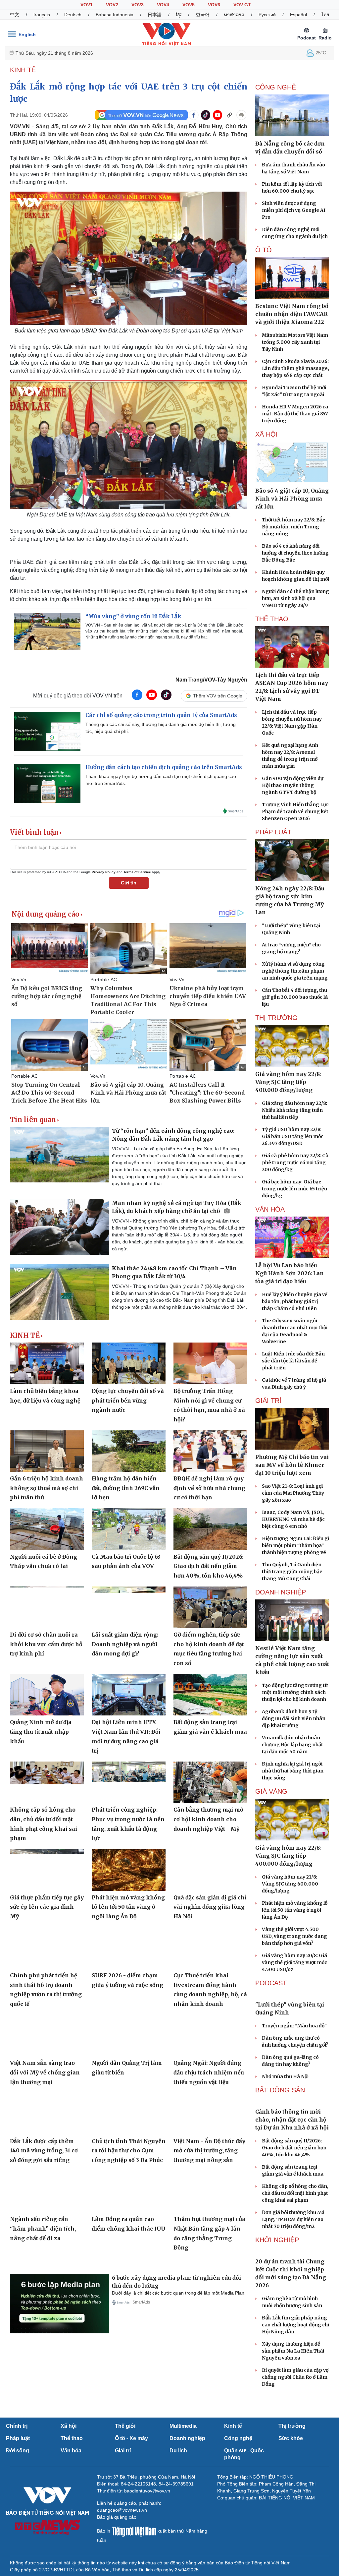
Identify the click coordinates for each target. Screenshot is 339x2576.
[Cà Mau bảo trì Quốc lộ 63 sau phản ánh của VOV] (129, 1529)
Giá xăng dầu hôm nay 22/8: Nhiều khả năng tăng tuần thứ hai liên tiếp (294, 1110)
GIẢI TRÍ (268, 1401)
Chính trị (17, 2530)
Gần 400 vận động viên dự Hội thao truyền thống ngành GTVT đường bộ (293, 785)
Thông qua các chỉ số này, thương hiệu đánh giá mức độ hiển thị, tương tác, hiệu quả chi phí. (161, 728)
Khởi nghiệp (277, 2309)
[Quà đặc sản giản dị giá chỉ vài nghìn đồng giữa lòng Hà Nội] (210, 1870)
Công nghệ (238, 2542)
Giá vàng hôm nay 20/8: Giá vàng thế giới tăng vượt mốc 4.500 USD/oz (294, 1962)
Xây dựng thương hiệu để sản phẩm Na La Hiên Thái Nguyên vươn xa (293, 2455)
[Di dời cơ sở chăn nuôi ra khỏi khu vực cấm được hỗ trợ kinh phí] (47, 1607)
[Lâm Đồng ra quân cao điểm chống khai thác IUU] (129, 2192)
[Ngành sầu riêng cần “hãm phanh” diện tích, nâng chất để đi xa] (47, 2192)
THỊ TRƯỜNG (276, 1018)
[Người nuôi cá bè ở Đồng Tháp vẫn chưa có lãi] (47, 1529)
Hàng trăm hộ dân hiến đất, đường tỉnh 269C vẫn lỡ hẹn (126, 1488)
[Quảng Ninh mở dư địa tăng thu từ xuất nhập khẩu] (47, 1695)
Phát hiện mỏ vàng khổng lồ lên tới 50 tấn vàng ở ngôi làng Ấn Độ (128, 1907)
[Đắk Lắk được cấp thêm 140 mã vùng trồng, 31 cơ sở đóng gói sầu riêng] (47, 2113)
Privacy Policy (104, 872)
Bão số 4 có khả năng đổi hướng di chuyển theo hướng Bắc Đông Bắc (295, 553)
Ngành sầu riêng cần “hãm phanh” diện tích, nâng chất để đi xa (43, 2228)
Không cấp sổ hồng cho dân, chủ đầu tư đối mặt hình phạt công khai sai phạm (295, 2262)
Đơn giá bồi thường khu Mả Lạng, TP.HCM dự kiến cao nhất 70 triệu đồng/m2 (293, 2289)
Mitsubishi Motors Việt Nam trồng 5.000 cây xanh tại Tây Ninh (295, 342)
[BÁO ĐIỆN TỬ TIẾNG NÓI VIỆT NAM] (167, 34)
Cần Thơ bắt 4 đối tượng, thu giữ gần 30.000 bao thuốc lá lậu (295, 997)
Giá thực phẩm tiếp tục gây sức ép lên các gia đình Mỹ (47, 1907)
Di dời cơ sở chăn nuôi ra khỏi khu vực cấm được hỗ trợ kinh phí (46, 1644)
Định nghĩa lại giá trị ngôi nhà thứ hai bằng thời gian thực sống (293, 1771)
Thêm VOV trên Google (218, 696)
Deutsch (73, 15)
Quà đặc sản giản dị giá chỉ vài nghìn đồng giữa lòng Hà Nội (210, 1907)
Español (298, 15)
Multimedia (183, 2530)
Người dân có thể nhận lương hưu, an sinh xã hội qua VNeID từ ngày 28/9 (295, 598)
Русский (267, 15)
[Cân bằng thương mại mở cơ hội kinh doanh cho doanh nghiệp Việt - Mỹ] (210, 1782)
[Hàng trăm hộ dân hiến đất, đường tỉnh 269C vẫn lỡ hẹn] (129, 1451)
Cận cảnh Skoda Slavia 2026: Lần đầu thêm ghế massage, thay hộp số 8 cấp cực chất (295, 368)
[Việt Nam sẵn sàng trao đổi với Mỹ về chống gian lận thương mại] (47, 2036)
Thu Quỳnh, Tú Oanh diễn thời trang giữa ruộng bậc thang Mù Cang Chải (292, 1572)
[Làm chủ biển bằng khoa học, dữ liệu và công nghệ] (47, 1363)
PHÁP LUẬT (273, 832)
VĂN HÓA (270, 1209)
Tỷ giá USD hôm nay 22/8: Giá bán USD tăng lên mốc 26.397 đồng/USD (293, 1136)
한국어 (203, 15)
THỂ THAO (272, 619)
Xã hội (69, 2530)
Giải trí (123, 2555)
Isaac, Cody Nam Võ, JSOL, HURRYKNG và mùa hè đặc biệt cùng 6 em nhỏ (293, 1519)
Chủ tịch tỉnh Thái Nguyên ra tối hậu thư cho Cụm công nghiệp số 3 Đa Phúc (129, 2151)
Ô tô (264, 250)
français (42, 15)
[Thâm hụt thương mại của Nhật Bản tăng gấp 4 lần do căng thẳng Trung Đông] (210, 2192)
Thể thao (72, 2542)
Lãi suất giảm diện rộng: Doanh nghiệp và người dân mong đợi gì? (125, 1644)
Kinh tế (233, 2530)
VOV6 (214, 5)
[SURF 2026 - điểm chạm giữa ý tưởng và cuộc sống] (129, 1948)
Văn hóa (71, 2555)
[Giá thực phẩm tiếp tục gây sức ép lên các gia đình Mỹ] (47, 1870)
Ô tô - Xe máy (131, 2542)
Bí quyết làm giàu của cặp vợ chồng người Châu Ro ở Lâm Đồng (295, 2481)
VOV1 (87, 5)
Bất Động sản (280, 2125)
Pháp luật (18, 2542)
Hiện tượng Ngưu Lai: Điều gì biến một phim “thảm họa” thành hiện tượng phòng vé (295, 1545)
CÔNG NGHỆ (276, 87)
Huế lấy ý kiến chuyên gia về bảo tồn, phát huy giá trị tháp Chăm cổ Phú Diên (295, 1301)
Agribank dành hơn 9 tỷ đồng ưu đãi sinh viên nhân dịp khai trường (294, 1718)
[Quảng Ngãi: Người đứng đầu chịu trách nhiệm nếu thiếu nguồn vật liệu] (210, 2036)
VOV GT (242, 5)
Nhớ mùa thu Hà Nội (285, 2111)
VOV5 (189, 5)
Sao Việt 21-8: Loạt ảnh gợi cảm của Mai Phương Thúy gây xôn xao (293, 1493)
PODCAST (271, 1983)
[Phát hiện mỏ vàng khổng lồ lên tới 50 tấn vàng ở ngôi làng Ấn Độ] (129, 1870)
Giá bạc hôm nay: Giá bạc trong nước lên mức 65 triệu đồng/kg (294, 1189)
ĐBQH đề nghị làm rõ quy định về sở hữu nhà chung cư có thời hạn (209, 1488)
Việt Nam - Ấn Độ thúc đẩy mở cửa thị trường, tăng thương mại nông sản (209, 2151)
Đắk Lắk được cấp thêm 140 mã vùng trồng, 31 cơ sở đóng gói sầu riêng (44, 2151)
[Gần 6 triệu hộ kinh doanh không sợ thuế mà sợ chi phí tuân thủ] (47, 1451)
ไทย (325, 15)
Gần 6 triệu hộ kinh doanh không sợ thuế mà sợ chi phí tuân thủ (47, 1488)
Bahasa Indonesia (115, 15)
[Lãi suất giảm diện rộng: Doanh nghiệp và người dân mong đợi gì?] (129, 1607)
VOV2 (112, 5)
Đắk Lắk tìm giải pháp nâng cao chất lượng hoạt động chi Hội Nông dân (295, 2429)
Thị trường (292, 2530)
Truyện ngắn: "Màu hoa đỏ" (294, 2061)
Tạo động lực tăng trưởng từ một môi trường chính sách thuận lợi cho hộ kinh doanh (295, 1692)
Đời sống (18, 2555)
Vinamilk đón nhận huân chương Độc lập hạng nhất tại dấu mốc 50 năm (292, 1745)
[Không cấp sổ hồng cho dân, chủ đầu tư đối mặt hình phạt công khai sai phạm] (47, 1782)
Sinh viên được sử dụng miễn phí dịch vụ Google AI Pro (294, 210)
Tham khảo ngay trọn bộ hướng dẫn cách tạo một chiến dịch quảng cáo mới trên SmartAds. (161, 780)
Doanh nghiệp (281, 1592)
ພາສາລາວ (234, 15)
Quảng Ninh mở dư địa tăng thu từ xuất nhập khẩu (41, 1732)
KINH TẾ (23, 70)
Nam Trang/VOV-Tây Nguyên (211, 680)
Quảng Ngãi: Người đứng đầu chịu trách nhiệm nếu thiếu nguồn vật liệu (209, 2072)
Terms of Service (137, 872)
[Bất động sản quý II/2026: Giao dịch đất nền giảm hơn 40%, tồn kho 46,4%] (210, 1529)
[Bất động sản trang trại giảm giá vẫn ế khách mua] (210, 1695)
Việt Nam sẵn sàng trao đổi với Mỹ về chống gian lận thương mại (45, 2072)
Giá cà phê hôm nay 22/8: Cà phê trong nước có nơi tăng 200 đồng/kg (295, 1163)
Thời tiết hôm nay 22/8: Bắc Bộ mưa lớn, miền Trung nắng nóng (293, 527)
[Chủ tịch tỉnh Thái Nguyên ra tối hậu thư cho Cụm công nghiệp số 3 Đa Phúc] (129, 2113)
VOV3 (138, 5)
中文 (15, 15)
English (27, 34)
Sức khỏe (291, 2542)
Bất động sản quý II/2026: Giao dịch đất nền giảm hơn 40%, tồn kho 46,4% (208, 1566)
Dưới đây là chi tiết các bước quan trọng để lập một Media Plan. (179, 2293)
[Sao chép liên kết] (229, 115)
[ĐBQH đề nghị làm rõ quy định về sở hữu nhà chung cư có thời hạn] (210, 1451)
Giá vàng (271, 1791)
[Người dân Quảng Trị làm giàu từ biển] (129, 2036)
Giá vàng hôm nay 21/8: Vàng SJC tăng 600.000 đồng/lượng (290, 1884)
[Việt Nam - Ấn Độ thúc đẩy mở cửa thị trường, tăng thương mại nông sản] (210, 2113)
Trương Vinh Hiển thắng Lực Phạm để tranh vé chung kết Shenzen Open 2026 (295, 811)
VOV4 (163, 5)
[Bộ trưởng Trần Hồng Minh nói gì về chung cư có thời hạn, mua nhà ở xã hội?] (210, 1363)
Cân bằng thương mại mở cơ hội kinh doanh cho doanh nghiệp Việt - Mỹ (208, 1819)
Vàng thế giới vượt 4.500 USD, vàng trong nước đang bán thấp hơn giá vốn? (294, 1936)
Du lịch (178, 2555)
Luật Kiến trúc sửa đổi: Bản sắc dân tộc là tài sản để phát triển (293, 1361)
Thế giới (125, 2530)
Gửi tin (129, 883)
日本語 (155, 15)
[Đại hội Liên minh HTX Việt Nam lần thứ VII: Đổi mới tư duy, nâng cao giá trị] (129, 1695)
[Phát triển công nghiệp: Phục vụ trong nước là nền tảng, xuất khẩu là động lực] (129, 1782)
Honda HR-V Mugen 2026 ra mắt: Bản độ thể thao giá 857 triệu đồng (295, 414)
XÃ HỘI (266, 434)
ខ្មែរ (179, 15)
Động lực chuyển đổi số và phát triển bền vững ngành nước (128, 1400)
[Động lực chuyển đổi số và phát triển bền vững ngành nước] (129, 1363)
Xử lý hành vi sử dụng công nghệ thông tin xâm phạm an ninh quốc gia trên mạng (295, 971)
